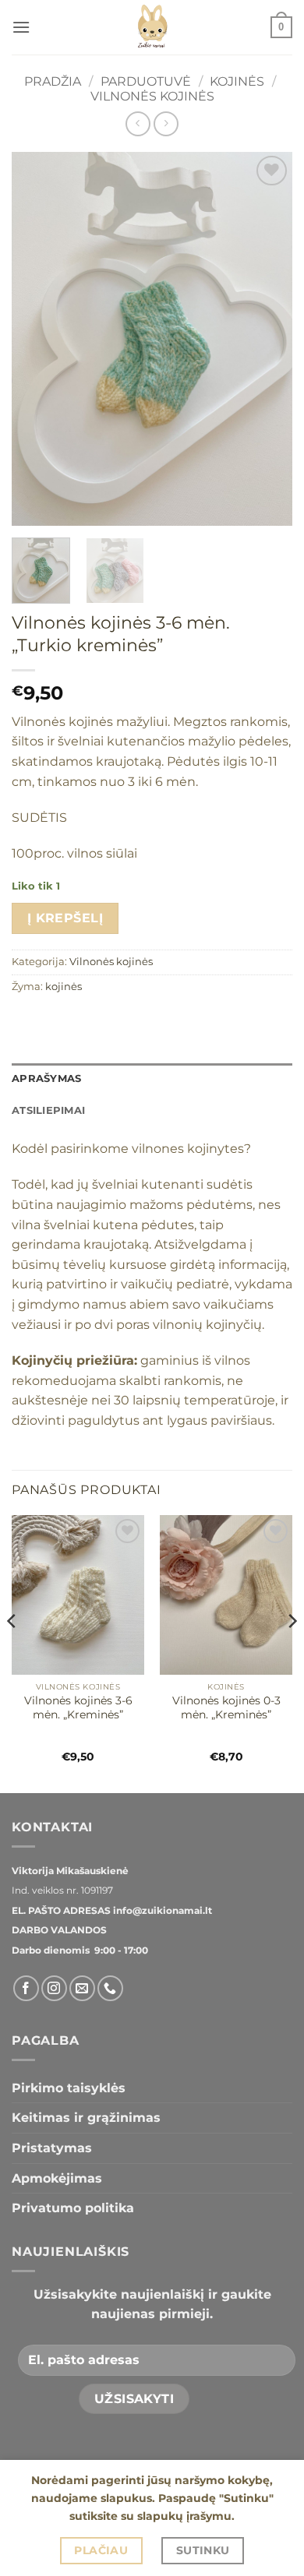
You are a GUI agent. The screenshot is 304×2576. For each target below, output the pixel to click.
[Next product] (138, 123)
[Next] (267, 339)
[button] (21, 27)
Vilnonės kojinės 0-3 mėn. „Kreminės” (226, 1707)
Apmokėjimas (57, 2178)
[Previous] (37, 339)
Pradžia (53, 81)
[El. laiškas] (82, 1988)
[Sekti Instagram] (54, 1988)
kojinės (64, 987)
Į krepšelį (65, 918)
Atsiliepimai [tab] (48, 1110)
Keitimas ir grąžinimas (86, 2118)
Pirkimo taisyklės (69, 2088)
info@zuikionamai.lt (161, 1910)
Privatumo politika (73, 2208)
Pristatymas (52, 2148)
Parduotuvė (146, 81)
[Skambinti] (110, 1988)
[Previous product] (166, 123)
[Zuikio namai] (152, 27)
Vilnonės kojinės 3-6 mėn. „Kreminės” (78, 1707)
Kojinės (237, 81)
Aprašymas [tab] (46, 1078)
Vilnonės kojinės (152, 96)
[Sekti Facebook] (26, 1988)
